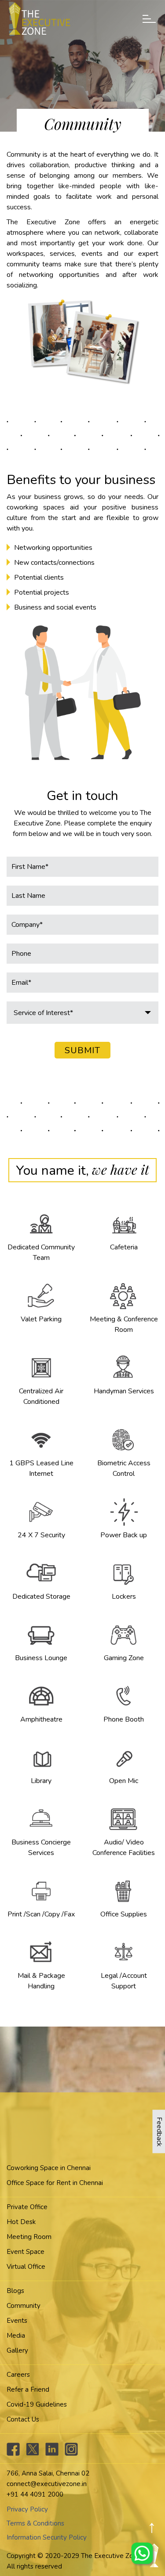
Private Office (27, 2207)
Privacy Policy (27, 2509)
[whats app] (143, 2554)
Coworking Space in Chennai (49, 2168)
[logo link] (40, 18)
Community (24, 2306)
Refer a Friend (28, 2389)
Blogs (15, 2291)
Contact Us (23, 2419)
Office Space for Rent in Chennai (55, 2183)
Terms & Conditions (35, 2523)
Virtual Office (26, 2267)
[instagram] (71, 2454)
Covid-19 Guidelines (37, 2404)
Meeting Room (29, 2237)
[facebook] (13, 2454)
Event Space (26, 2252)
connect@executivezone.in (47, 2484)
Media (16, 2336)
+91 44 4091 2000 (35, 2494)
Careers (18, 2375)
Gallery (17, 2350)
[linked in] (52, 2454)
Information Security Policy (47, 2537)
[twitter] (33, 2454)
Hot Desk (21, 2222)
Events (17, 2321)
